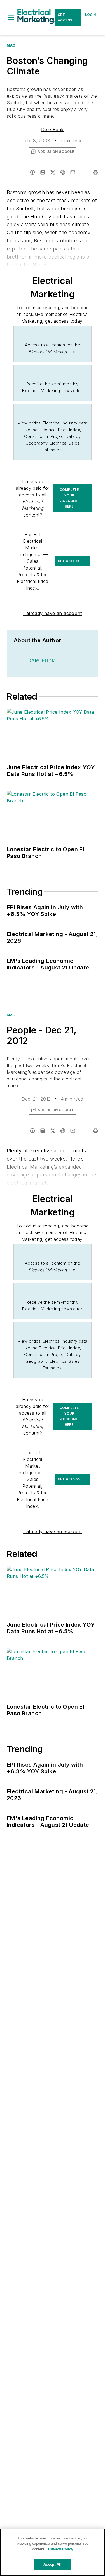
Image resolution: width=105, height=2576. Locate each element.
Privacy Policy (61, 2549)
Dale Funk (53, 129)
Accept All (52, 2564)
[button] (11, 18)
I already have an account (53, 613)
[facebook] (32, 172)
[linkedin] (43, 172)
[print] (95, 172)
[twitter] (53, 172)
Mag (11, 45)
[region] (53, 2552)
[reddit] (63, 172)
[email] (73, 172)
